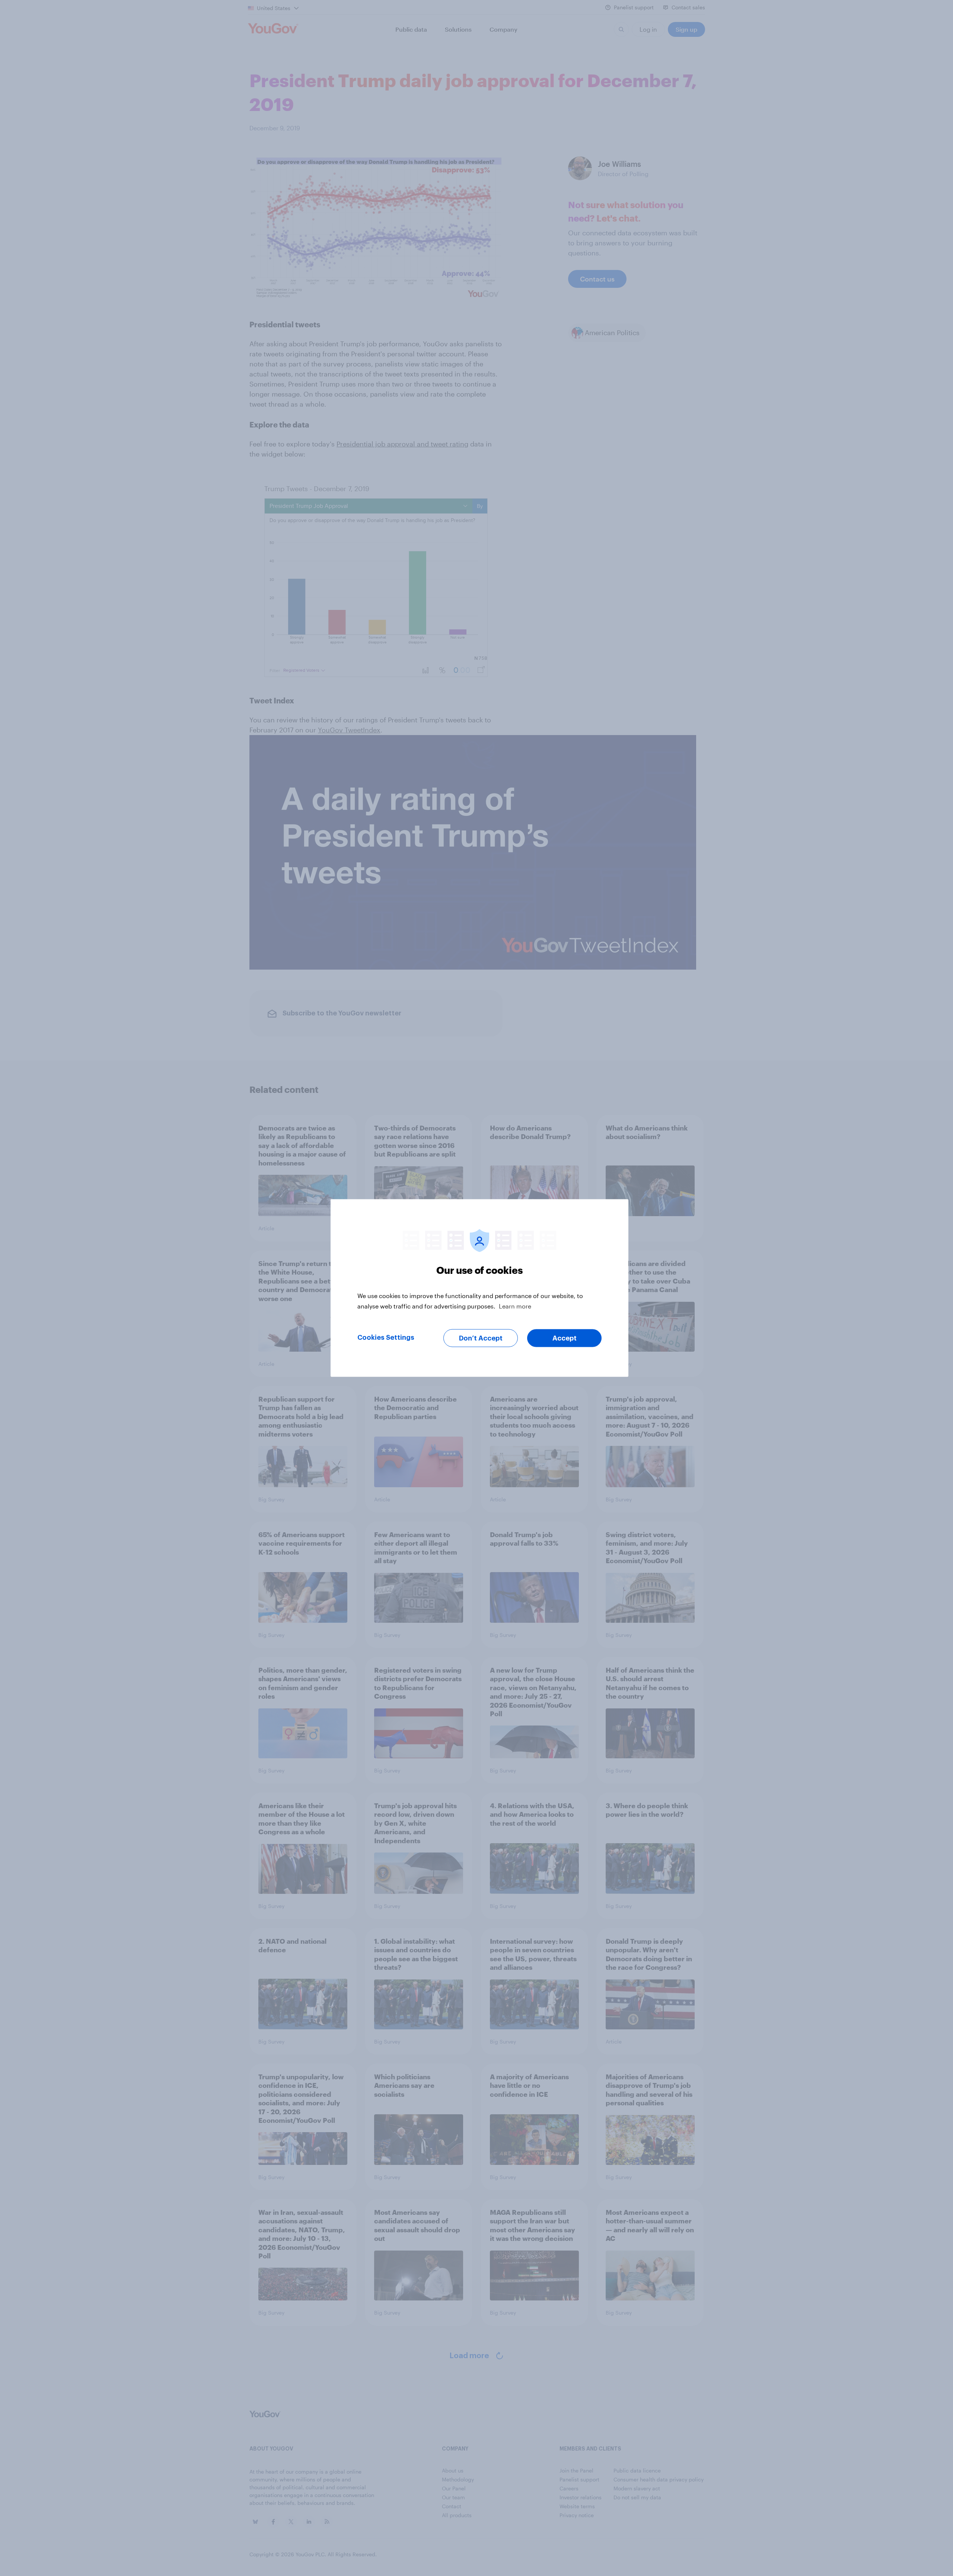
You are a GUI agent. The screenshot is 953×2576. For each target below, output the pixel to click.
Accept (565, 1338)
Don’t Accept (481, 1338)
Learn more (515, 1306)
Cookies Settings (386, 1338)
